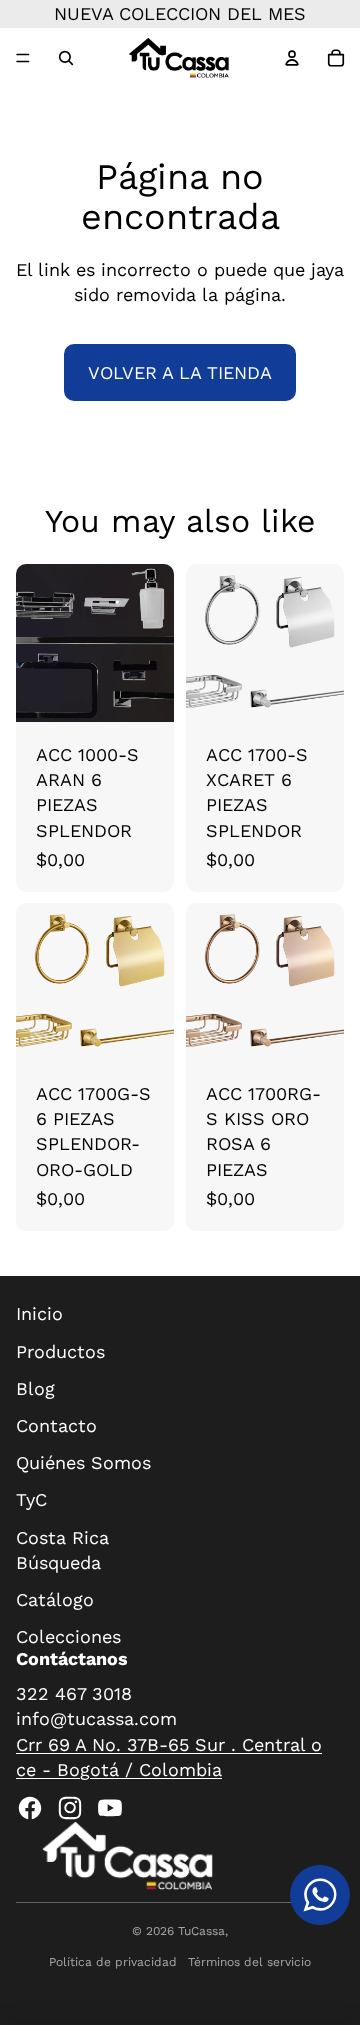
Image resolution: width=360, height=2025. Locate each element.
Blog (35, 1388)
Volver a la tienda (180, 372)
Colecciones (68, 1636)
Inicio (39, 1313)
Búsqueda (58, 1562)
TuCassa (201, 1931)
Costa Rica (62, 1537)
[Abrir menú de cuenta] (292, 58)
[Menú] (23, 58)
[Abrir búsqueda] (66, 58)
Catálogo (55, 1599)
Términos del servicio (249, 1962)
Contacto (56, 1425)
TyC (31, 1499)
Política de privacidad (113, 1962)
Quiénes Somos (83, 1462)
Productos (60, 1351)
